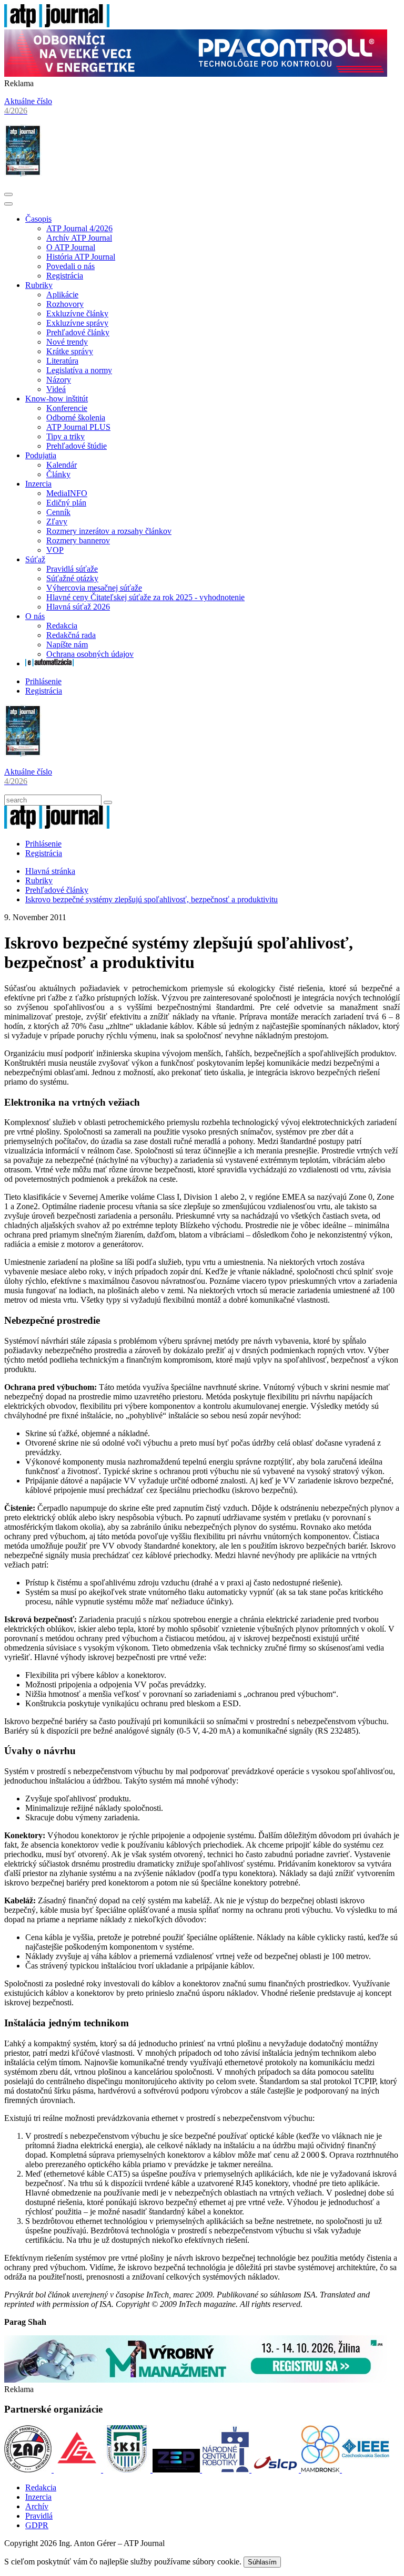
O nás (35, 616)
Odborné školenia (76, 418)
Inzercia (38, 484)
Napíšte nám (67, 645)
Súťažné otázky (72, 578)
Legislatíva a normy (79, 370)
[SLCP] (276, 2470)
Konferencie (67, 408)
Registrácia (65, 276)
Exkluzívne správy (77, 323)
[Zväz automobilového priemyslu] (29, 2470)
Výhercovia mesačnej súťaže (94, 588)
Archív (37, 2506)
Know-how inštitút (57, 399)
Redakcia (62, 626)
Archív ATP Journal (79, 238)
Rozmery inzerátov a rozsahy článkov (109, 531)
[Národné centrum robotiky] (227, 2470)
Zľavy (57, 522)
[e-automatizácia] (49, 663)
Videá (56, 389)
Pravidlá (39, 2516)
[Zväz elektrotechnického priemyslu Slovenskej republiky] (177, 2470)
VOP (55, 550)
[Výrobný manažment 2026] (196, 2380)
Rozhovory (65, 304)
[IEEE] (366, 2470)
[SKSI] (128, 2470)
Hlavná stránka (50, 871)
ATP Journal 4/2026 (79, 228)
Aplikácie (62, 295)
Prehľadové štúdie (77, 446)
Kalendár (62, 465)
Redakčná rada (71, 635)
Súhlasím (262, 2562)
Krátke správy (70, 351)
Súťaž (35, 559)
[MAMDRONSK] (321, 2470)
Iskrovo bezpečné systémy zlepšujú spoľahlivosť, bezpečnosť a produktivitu (151, 899)
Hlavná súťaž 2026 (78, 607)
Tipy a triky (65, 436)
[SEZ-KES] (78, 2470)
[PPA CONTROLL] (196, 74)
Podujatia (41, 455)
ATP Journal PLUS (78, 427)
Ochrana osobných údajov (90, 654)
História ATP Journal (81, 257)
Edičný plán (66, 503)
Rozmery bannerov (78, 540)
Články (58, 474)
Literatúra (62, 361)
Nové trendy (67, 342)
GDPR (37, 2525)
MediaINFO (67, 493)
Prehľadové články (78, 332)
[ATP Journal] (57, 24)
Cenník (58, 512)
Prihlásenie (43, 681)
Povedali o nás (70, 266)
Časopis (38, 219)
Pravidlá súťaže (72, 569)
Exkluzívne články (77, 313)
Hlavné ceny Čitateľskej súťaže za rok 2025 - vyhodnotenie (145, 597)
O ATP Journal (71, 247)
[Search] (108, 802)
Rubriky (39, 285)
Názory (59, 380)
